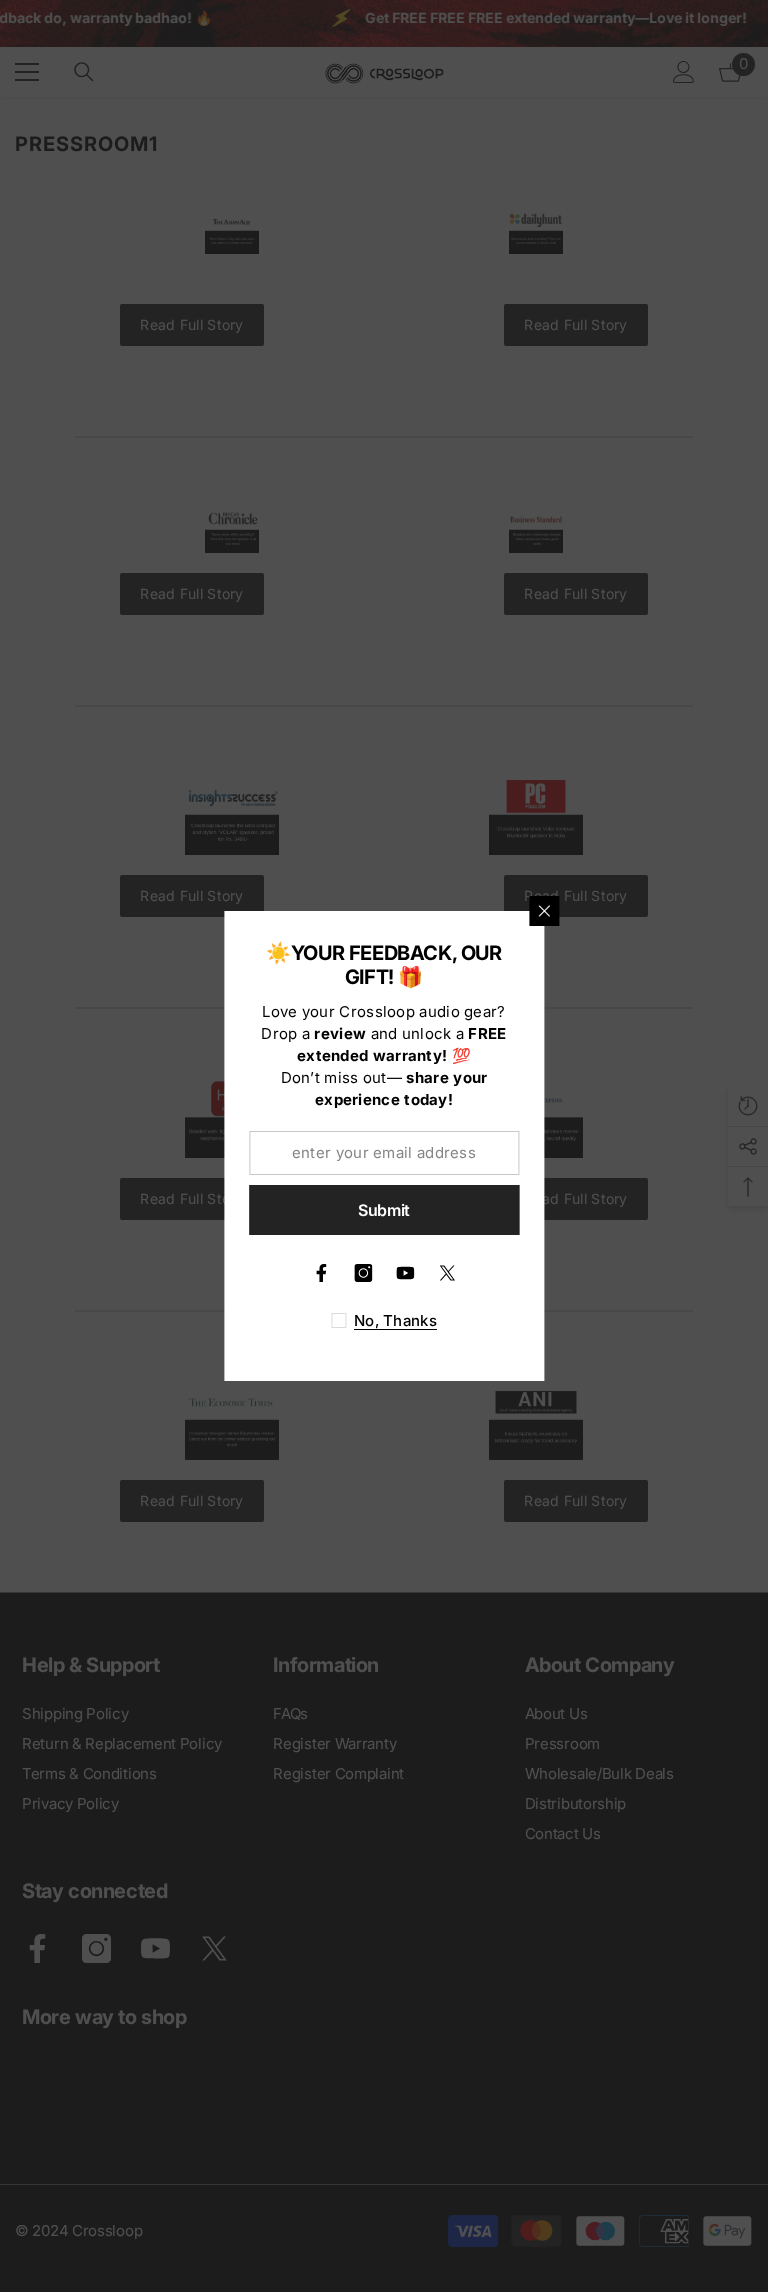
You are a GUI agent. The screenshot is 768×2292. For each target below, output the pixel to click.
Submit (384, 1210)
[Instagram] (363, 1273)
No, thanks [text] (395, 1320)
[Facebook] (321, 1273)
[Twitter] (447, 1273)
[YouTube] (405, 1273)
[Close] (544, 911)
